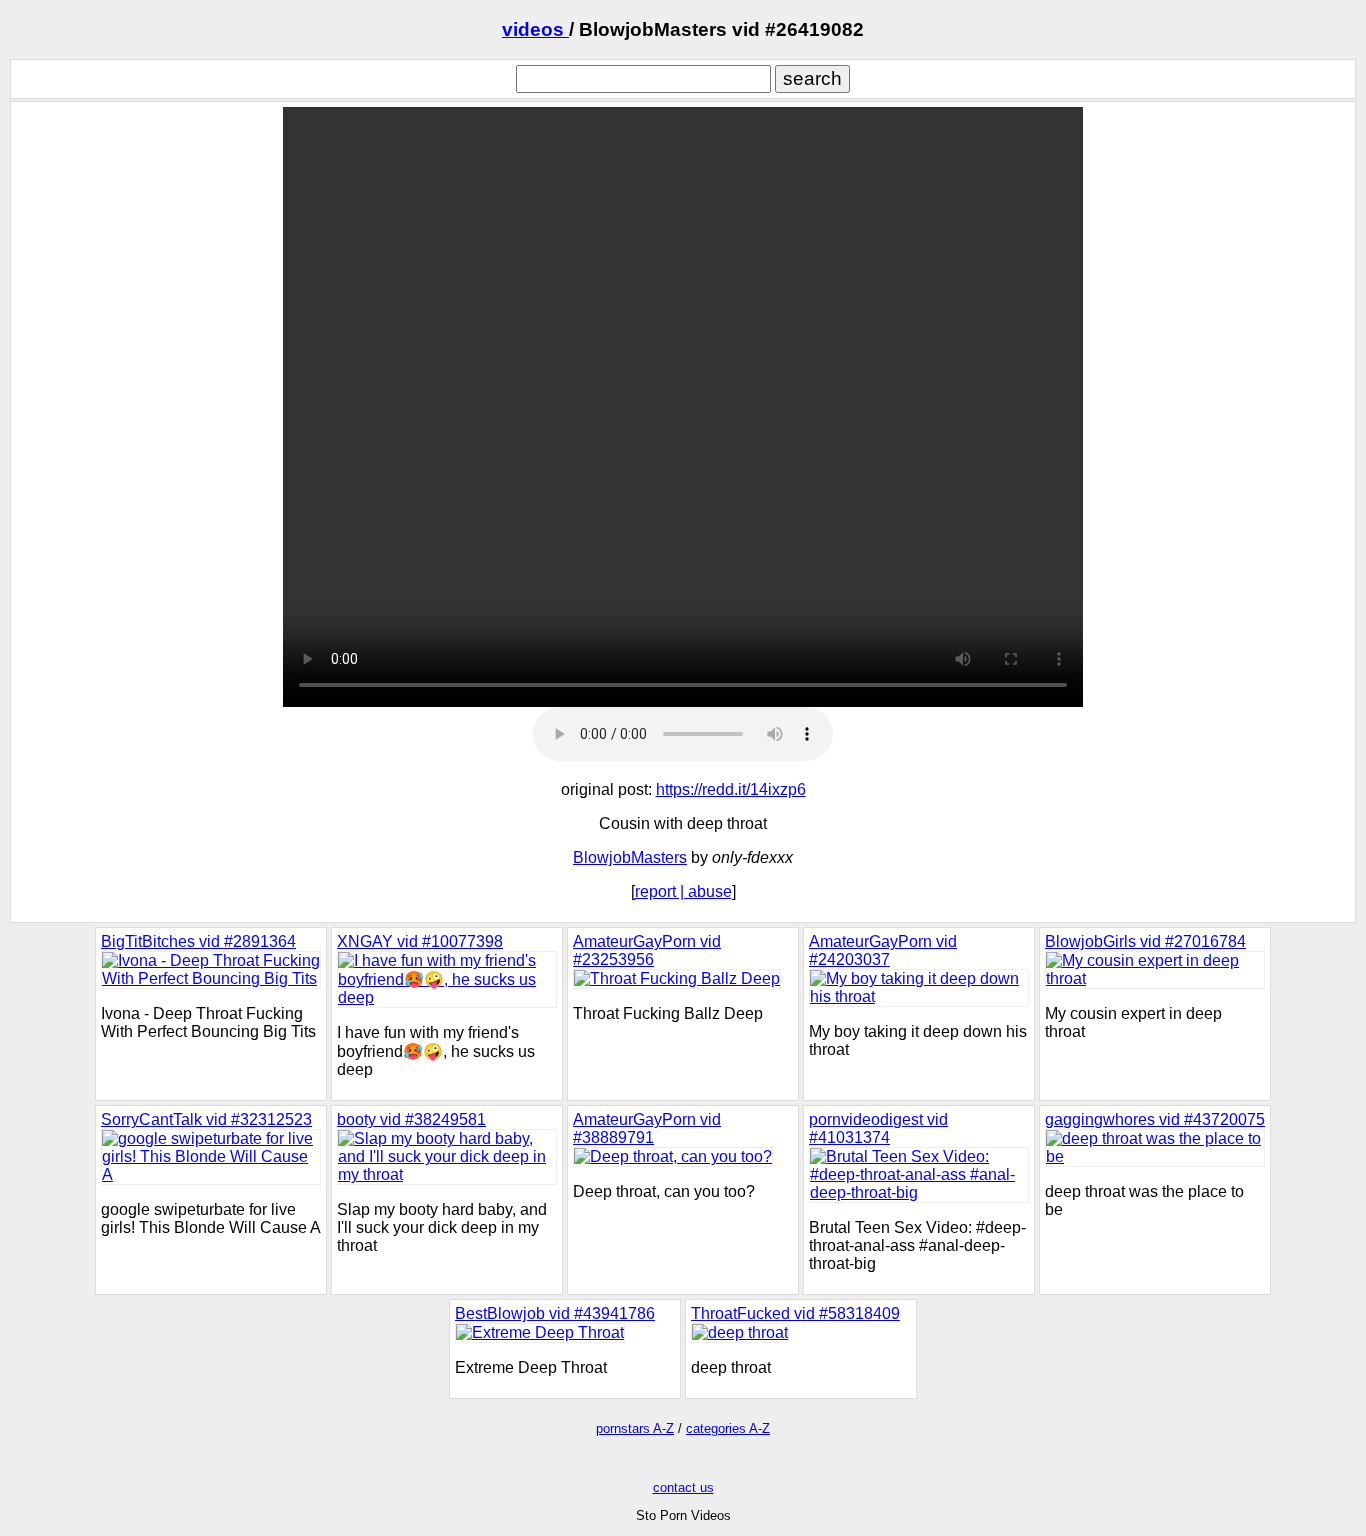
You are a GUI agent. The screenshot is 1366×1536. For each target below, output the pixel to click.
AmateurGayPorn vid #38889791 (647, 1128)
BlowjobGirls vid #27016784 (1145, 941)
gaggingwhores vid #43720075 (1155, 1119)
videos (535, 29)
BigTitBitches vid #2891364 (198, 941)
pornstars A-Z (635, 1428)
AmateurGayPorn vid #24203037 (883, 950)
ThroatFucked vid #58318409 (795, 1313)
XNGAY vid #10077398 (420, 941)
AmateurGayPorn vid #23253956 (647, 950)
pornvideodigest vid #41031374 (878, 1128)
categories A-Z (728, 1428)
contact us (683, 1487)
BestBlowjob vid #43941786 (555, 1313)
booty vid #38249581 (411, 1119)
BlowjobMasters (630, 857)
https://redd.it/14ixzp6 (731, 789)
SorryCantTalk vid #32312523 (206, 1119)
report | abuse (683, 891)
